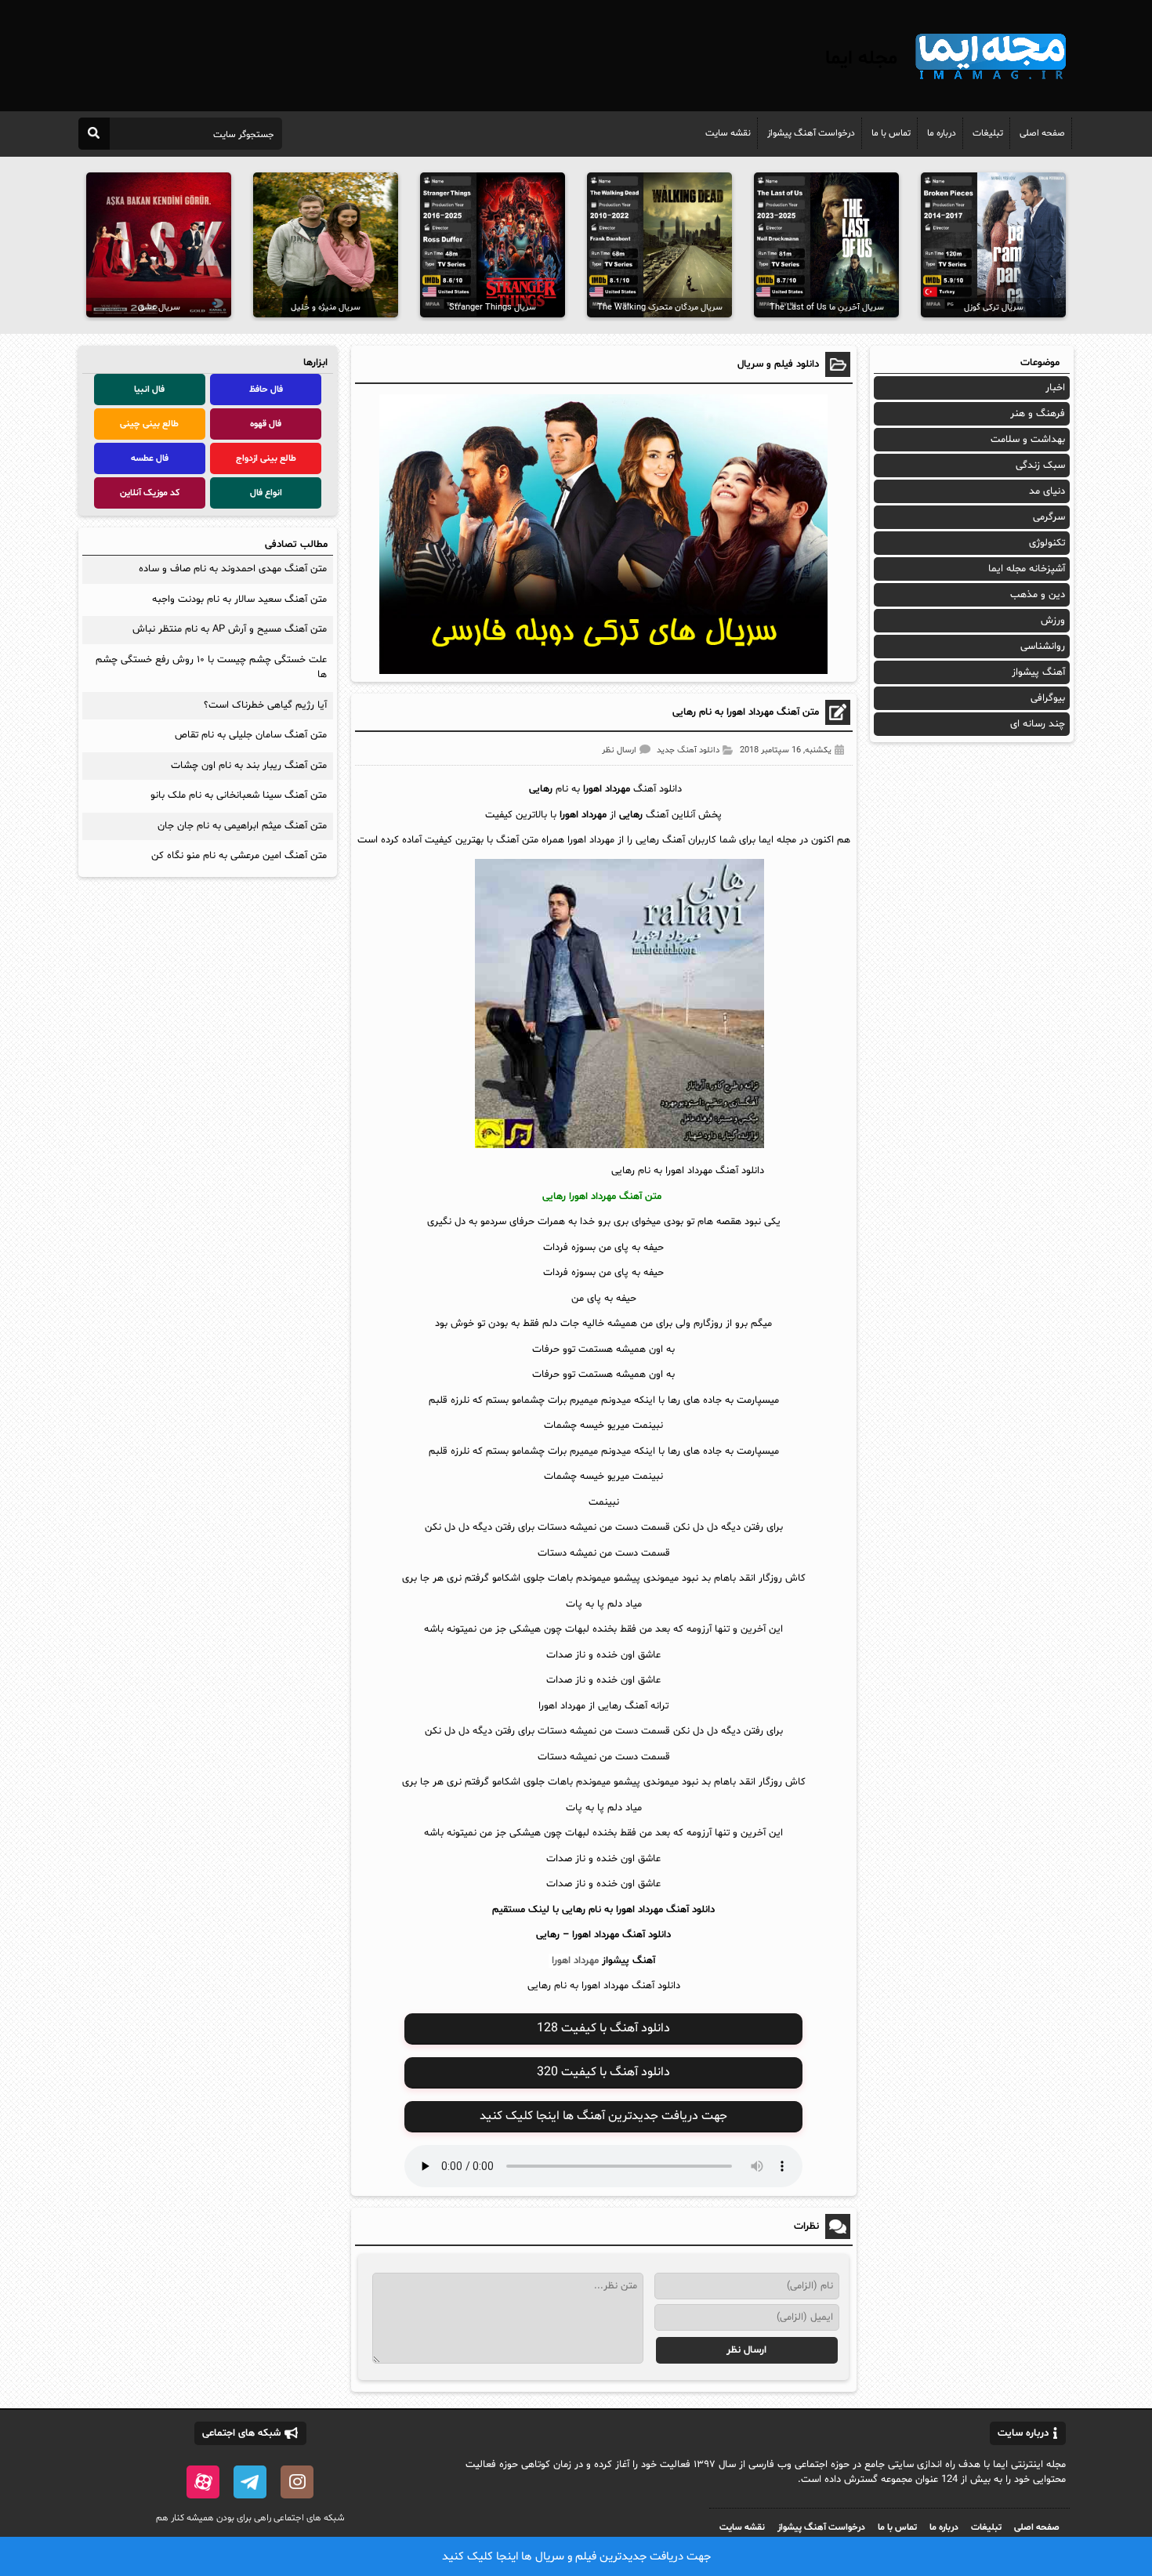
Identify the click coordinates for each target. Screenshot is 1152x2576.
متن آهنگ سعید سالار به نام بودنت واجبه (239, 600)
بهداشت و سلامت (1028, 440)
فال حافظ (266, 389)
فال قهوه (266, 424)
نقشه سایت (728, 133)
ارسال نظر (619, 750)
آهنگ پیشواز (629, 1961)
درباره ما (942, 133)
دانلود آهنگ (647, 1935)
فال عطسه (150, 458)
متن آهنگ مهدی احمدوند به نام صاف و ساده (233, 569)
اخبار (1055, 388)
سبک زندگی (1040, 466)
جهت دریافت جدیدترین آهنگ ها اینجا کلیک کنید (603, 2116)
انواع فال (266, 493)
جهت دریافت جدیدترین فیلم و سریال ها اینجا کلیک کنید (576, 2557)
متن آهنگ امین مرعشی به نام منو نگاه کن (239, 856)
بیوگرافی (1048, 698)
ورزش (1053, 621)
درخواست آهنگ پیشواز (811, 133)
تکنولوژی (1047, 543)
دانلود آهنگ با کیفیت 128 (603, 2028)
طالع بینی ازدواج (266, 458)
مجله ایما (861, 59)
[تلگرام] (250, 2482)
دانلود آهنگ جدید (688, 750)
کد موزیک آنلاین (150, 493)
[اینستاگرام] (297, 2482)
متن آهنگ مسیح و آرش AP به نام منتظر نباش (230, 629)
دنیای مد (1047, 491)
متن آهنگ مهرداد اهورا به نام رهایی (746, 712)
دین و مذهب (1038, 595)
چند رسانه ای (1038, 724)
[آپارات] (203, 2482)
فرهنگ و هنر (1038, 414)
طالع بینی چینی (149, 424)
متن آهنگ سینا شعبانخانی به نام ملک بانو (239, 795)
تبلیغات (988, 133)
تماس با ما (891, 133)
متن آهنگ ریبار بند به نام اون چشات (249, 766)
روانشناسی (1043, 647)
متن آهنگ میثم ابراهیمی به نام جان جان (242, 826)
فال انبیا (149, 389)
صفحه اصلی (1042, 133)
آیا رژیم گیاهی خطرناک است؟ (265, 705)
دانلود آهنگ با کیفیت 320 (603, 2072)
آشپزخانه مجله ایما (1027, 569)
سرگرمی (1049, 517)
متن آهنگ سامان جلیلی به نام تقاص (251, 735)
